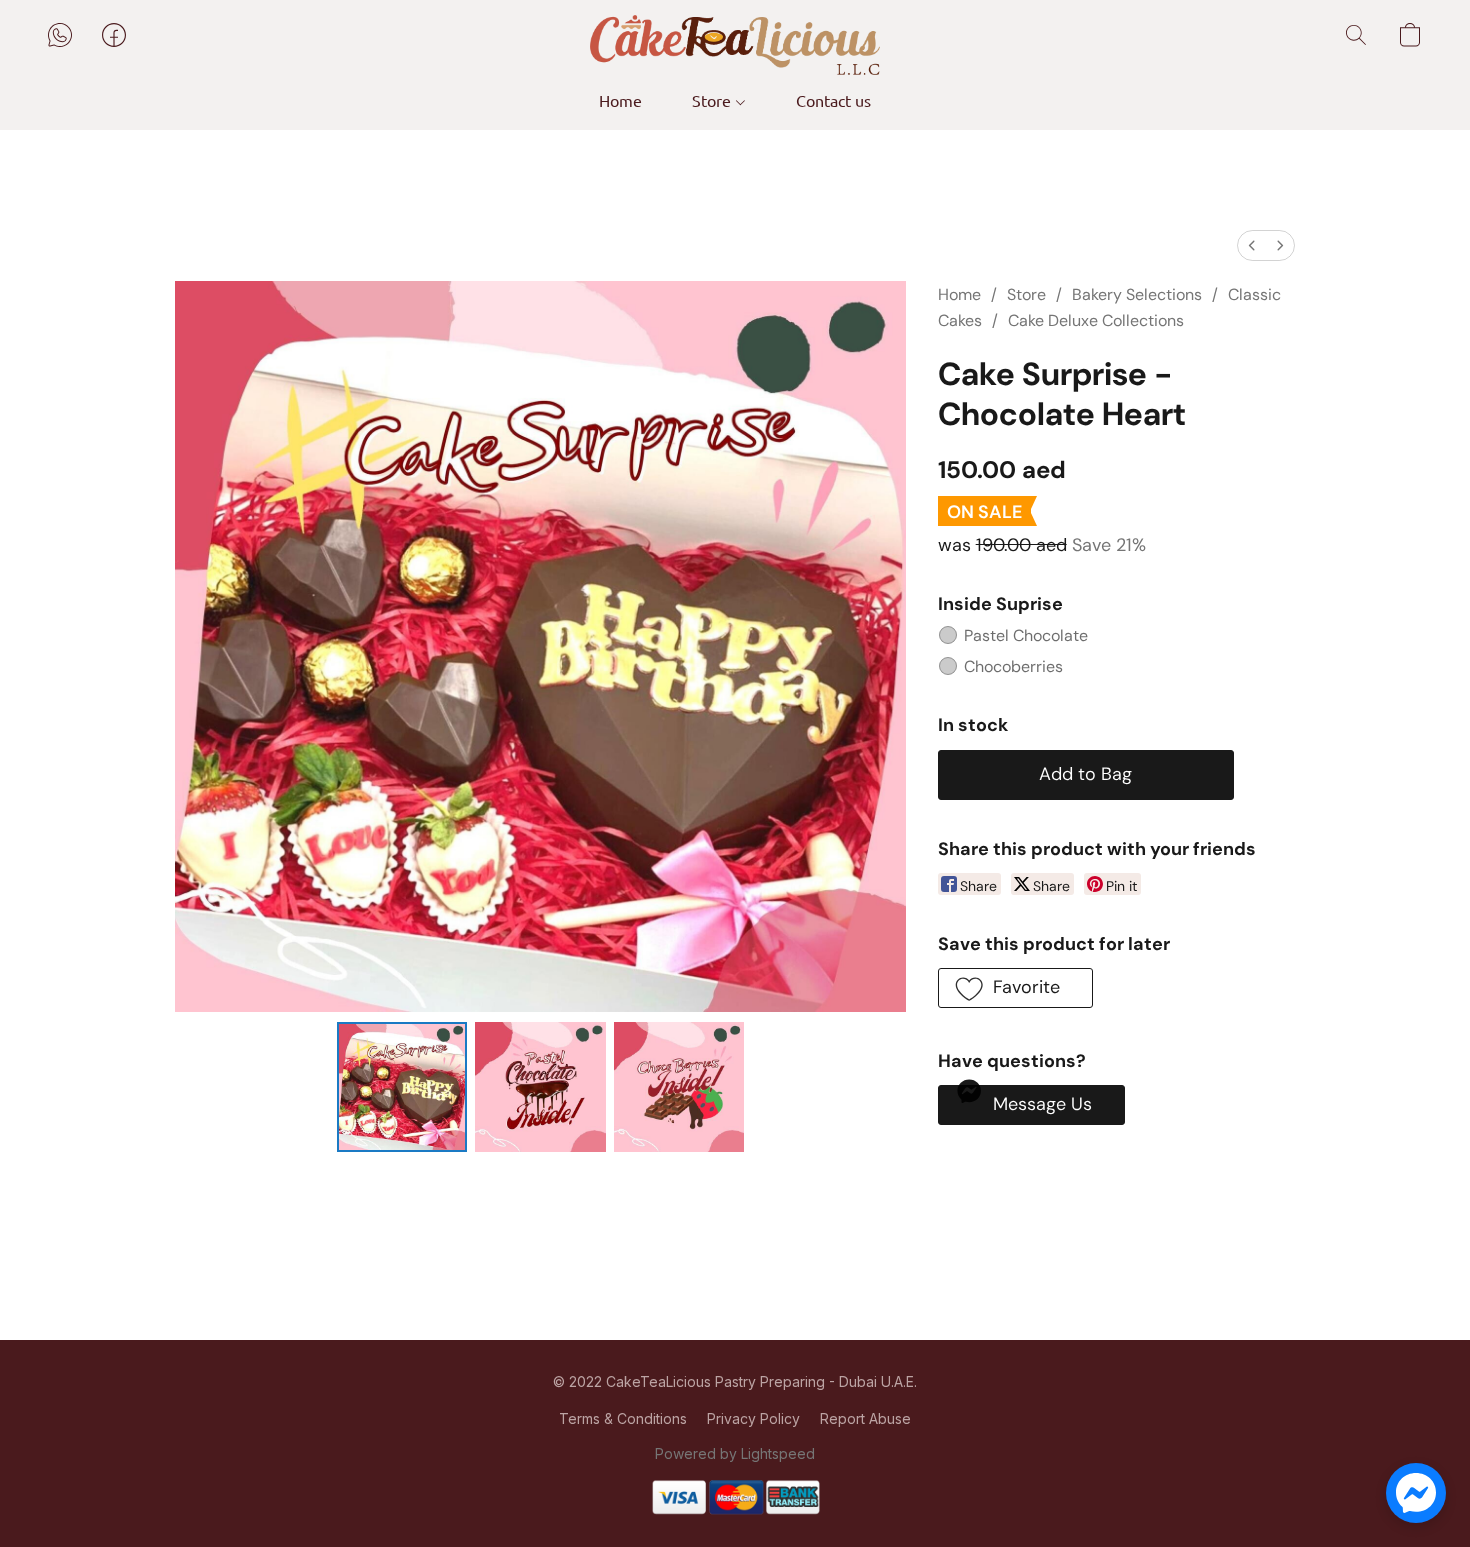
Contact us (833, 100)
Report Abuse (865, 1418)
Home (620, 100)
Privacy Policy (753, 1418)
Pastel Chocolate (1026, 635)
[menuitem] (1252, 245)
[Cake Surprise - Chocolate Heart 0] (402, 1087)
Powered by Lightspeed (735, 1453)
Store (713, 100)
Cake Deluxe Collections (1096, 320)
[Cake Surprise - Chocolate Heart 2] (679, 1087)
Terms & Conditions (623, 1418)
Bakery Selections (1137, 294)
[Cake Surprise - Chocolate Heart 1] (540, 1087)
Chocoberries (1013, 666)
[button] (734, 45)
